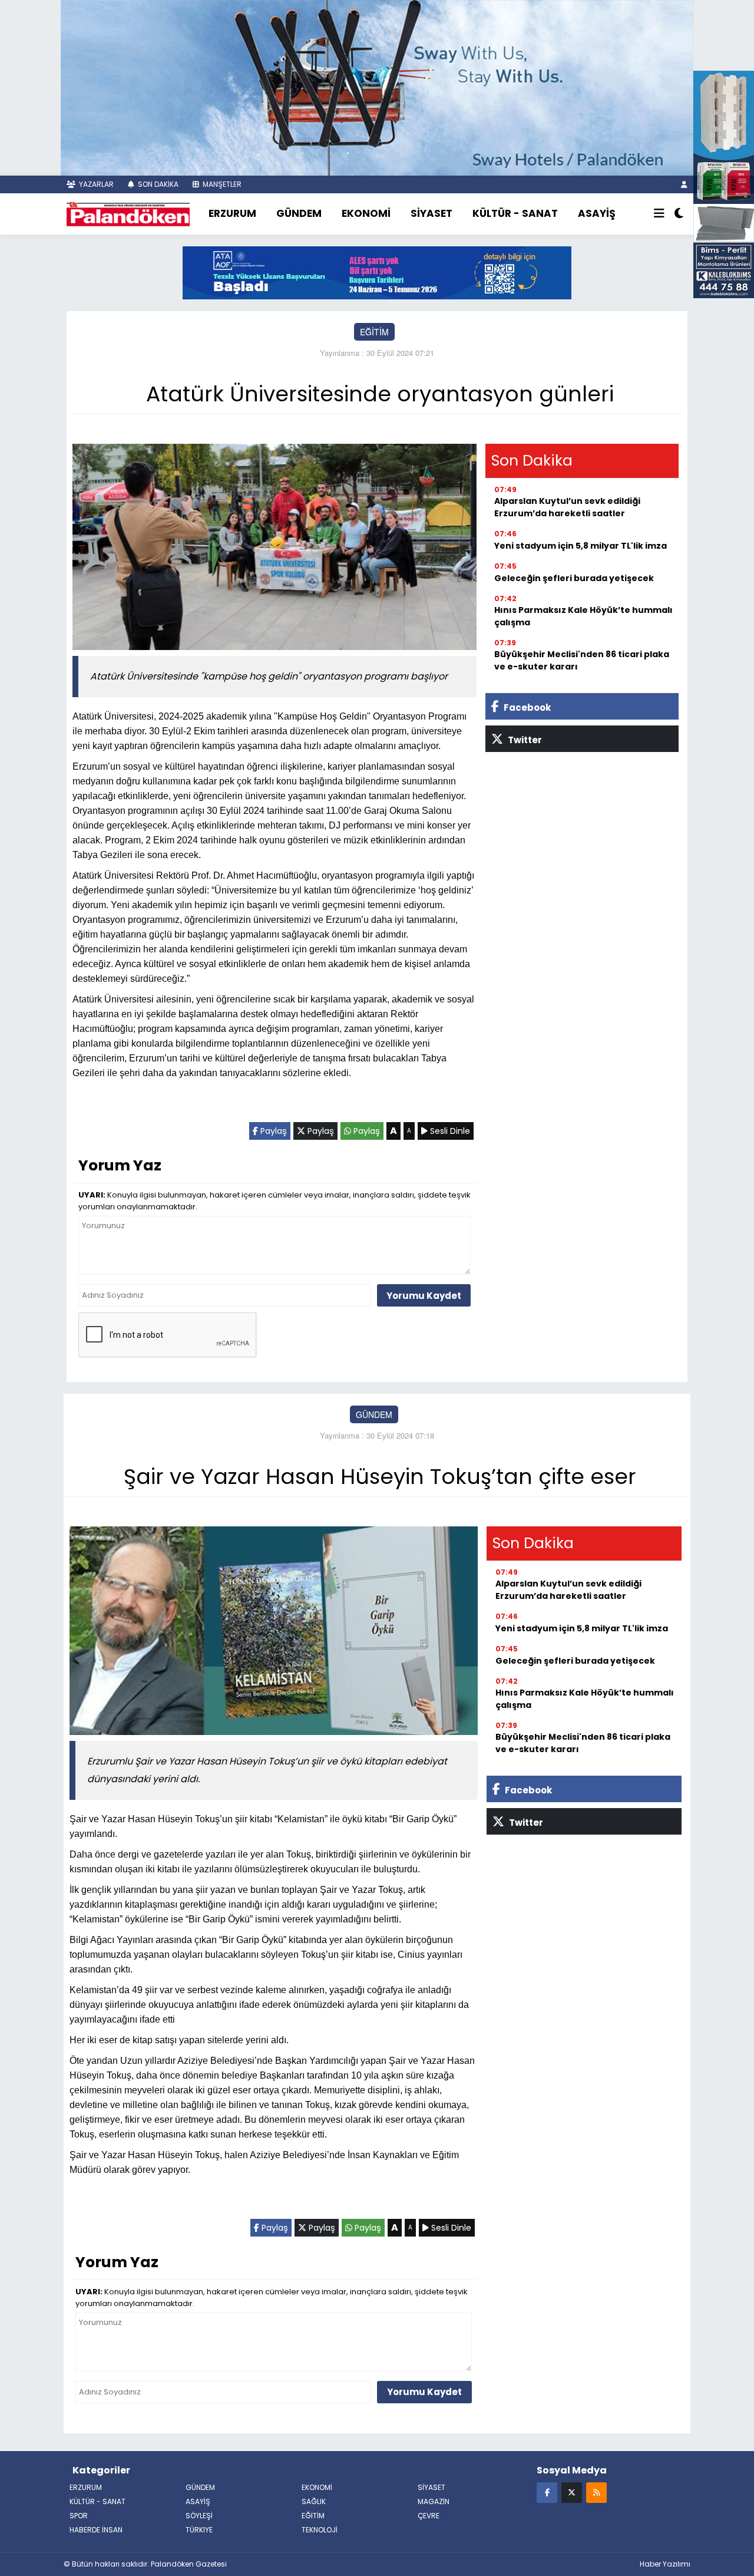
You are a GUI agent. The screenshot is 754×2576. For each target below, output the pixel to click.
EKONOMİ (366, 213)
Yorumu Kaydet (424, 1296)
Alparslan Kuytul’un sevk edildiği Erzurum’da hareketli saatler (567, 507)
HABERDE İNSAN (96, 2530)
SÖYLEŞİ (199, 2516)
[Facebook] (547, 2492)
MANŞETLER (221, 184)
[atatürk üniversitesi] (377, 272)
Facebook (526, 708)
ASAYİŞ (597, 213)
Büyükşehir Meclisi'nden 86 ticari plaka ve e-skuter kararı (582, 660)
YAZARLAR (95, 184)
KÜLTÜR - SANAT (515, 213)
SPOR (79, 2516)
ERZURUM (232, 213)
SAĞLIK (314, 2501)
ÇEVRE (429, 2516)
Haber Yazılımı (665, 2564)
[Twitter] (572, 2492)
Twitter (524, 740)
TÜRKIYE (199, 2530)
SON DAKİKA (157, 184)
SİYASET (431, 213)
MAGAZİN (434, 2501)
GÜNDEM (299, 213)
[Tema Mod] (679, 214)
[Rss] (596, 2492)
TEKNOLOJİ (320, 2530)
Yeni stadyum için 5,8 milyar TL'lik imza (581, 546)
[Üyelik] (684, 184)
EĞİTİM (374, 332)
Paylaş (272, 1131)
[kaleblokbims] (724, 183)
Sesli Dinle (449, 1131)
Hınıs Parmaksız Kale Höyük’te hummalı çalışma (583, 616)
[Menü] (659, 214)
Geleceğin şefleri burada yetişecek (574, 578)
